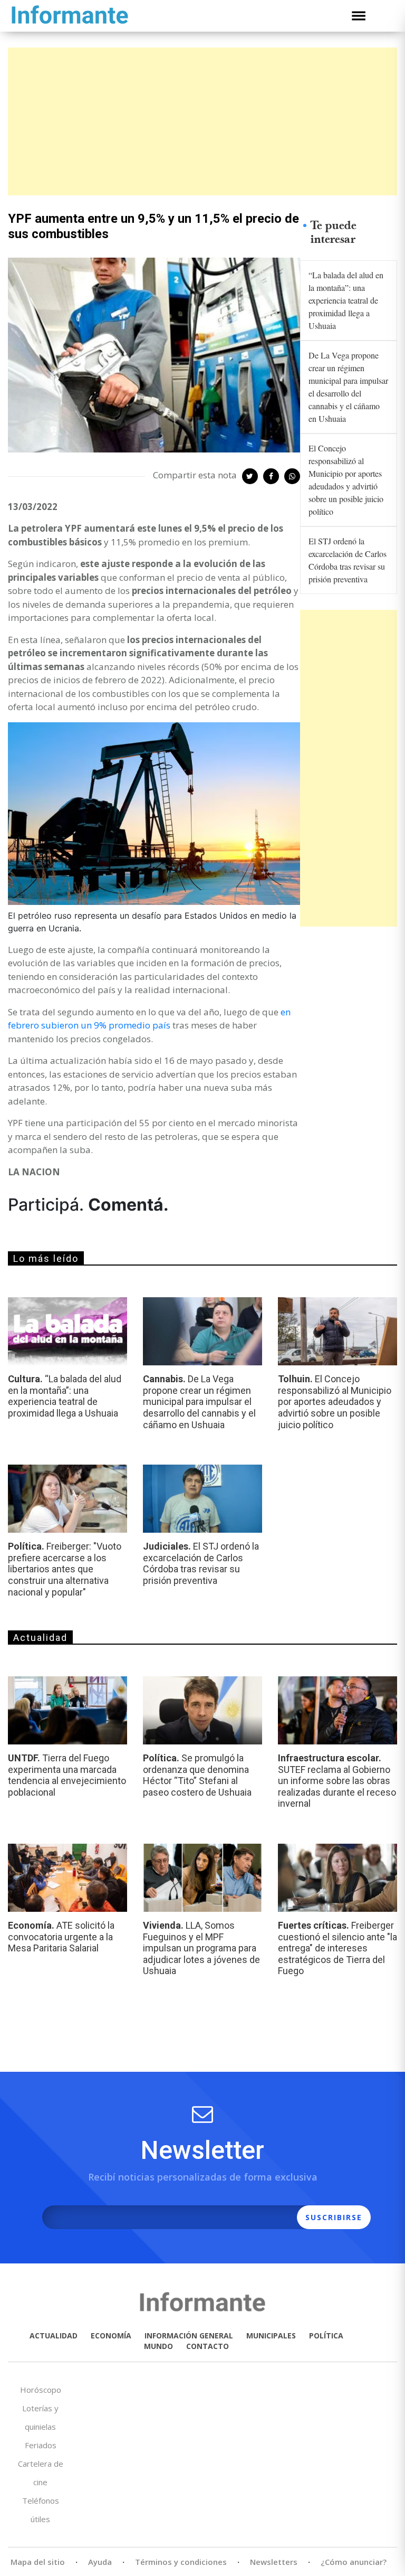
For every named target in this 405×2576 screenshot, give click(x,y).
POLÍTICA (326, 2336)
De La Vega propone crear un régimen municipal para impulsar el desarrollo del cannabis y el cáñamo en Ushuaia (348, 387)
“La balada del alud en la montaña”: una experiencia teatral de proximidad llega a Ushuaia (346, 300)
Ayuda (100, 2562)
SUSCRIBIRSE (334, 2217)
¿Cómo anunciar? (354, 2562)
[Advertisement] (202, 121)
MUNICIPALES (271, 2336)
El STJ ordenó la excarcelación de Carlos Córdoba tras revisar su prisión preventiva (348, 560)
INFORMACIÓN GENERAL (189, 2336)
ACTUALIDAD (54, 2336)
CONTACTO (208, 2346)
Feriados (41, 2445)
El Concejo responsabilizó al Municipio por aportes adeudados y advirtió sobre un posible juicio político (346, 480)
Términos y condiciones (181, 2562)
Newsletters (274, 2562)
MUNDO (158, 2346)
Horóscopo (41, 2390)
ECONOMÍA (111, 2336)
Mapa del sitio (38, 2562)
